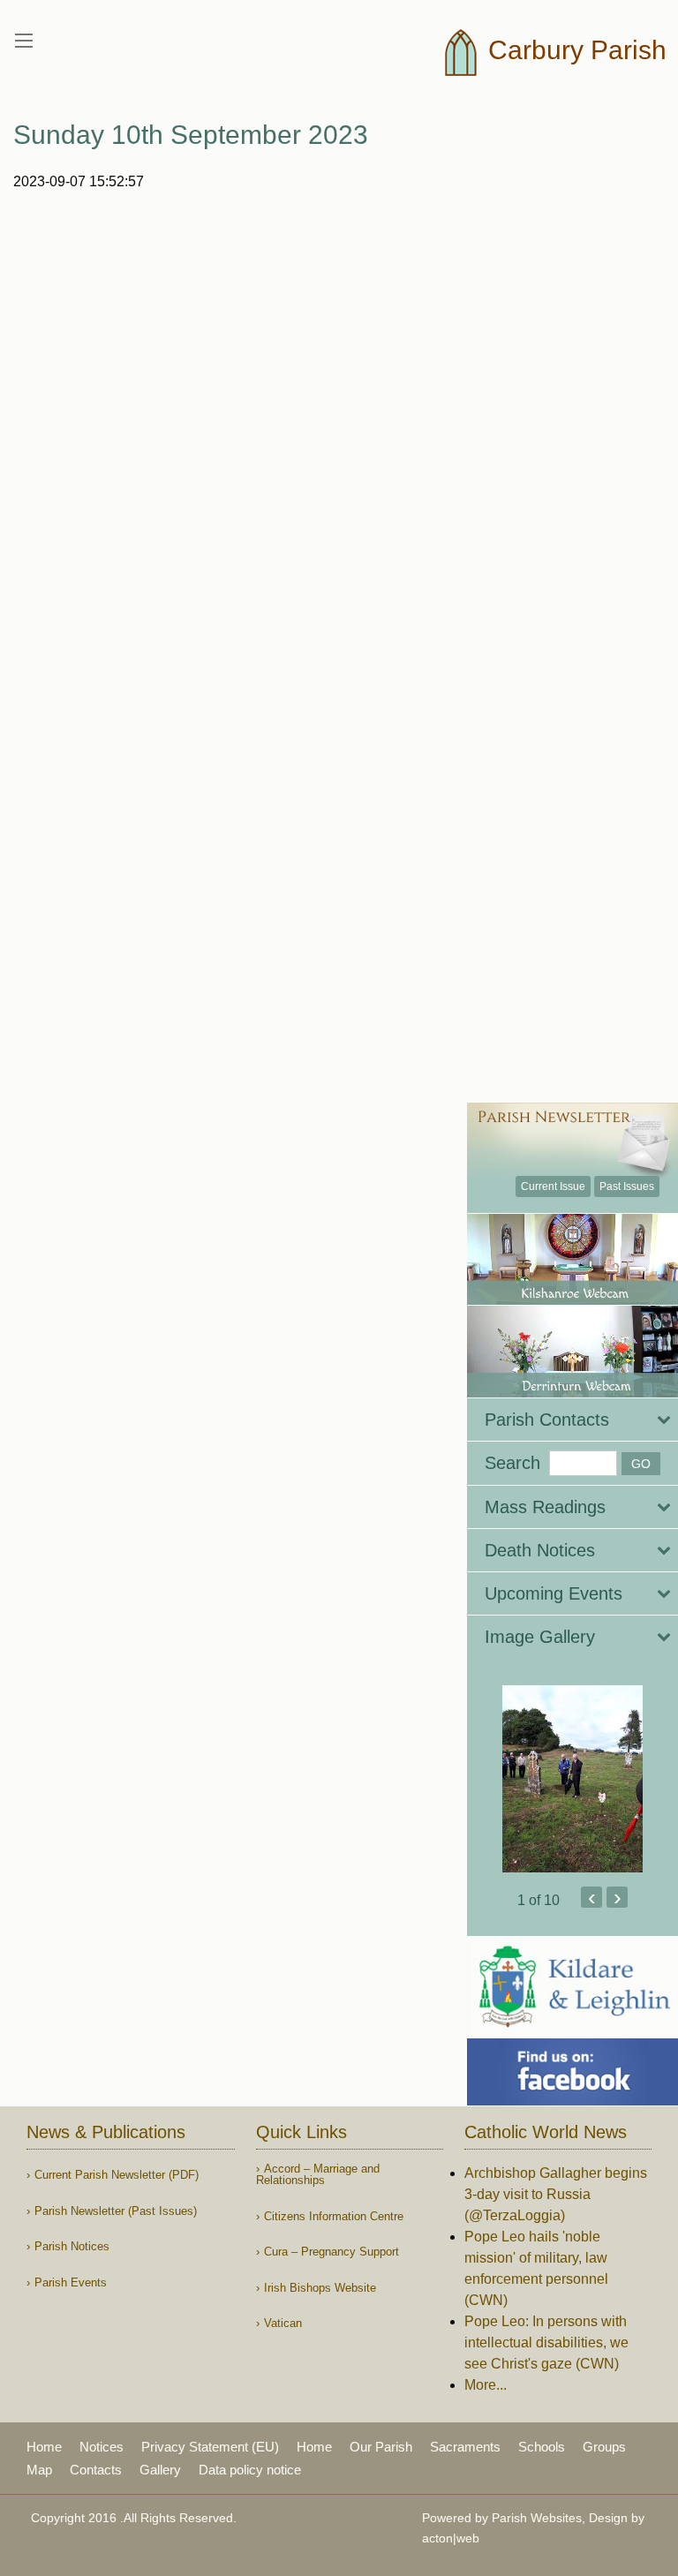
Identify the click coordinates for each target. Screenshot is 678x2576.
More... (486, 2385)
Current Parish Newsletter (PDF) (117, 2175)
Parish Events (71, 2282)
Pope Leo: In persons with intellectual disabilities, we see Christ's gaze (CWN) (546, 2343)
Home (44, 2447)
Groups (604, 2447)
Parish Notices (72, 2246)
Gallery (160, 2470)
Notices (102, 2447)
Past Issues (627, 1186)
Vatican (283, 2323)
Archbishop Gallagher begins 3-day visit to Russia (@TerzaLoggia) (556, 2194)
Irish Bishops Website (320, 2288)
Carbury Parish (574, 50)
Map (39, 2470)
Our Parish (381, 2447)
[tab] (573, 1420)
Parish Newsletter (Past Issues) (116, 2211)
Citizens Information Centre (334, 2216)
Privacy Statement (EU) (210, 2447)
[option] (573, 1779)
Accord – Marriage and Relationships (318, 2174)
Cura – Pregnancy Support (331, 2252)
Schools (542, 2447)
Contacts (96, 2470)
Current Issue (553, 1186)
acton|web (451, 2538)
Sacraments (465, 2447)
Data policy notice (250, 2470)
